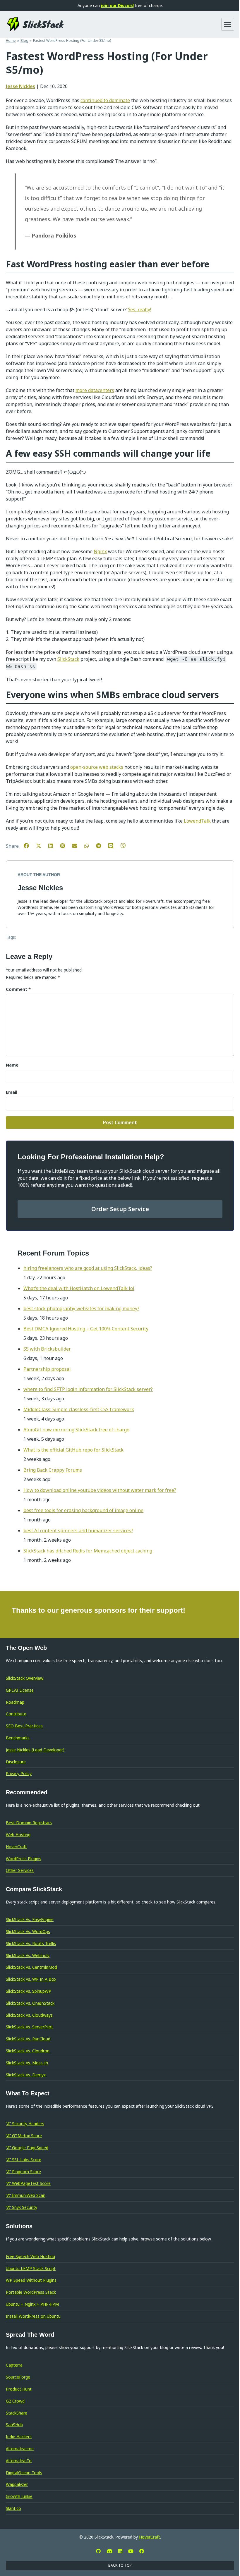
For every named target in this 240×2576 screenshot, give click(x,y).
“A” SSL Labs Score (24, 2160)
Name (12, 1065)
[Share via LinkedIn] (54, 845)
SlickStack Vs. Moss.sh (27, 2063)
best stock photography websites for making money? (81, 1308)
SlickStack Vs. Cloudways (29, 2015)
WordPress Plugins (24, 1859)
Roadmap (15, 1702)
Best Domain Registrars (29, 1823)
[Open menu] (228, 24)
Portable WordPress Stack (31, 2292)
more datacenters (95, 390)
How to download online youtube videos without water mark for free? (100, 1490)
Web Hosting (18, 1835)
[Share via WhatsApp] (90, 845)
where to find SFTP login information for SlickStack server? (88, 1389)
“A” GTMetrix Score (24, 2136)
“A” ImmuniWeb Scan (26, 2195)
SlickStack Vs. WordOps (28, 1931)
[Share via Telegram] (101, 845)
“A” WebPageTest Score (28, 2183)
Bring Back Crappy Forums (53, 1470)
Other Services (20, 1870)
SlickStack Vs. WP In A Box (31, 1979)
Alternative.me (20, 2449)
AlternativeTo (19, 2461)
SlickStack (68, 659)
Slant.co (13, 2508)
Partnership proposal (47, 1369)
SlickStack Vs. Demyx (26, 2075)
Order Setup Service (120, 1209)
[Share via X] (42, 845)
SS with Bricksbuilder (47, 1349)
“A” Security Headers (25, 2124)
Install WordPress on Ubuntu (33, 2316)
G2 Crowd (15, 2401)
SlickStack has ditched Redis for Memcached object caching (88, 1551)
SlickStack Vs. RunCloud (28, 2039)
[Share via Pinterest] (65, 845)
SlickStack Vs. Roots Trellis (31, 1943)
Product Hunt (19, 2389)
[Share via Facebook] (29, 845)
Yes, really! (139, 309)
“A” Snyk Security (22, 2207)
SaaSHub (14, 2425)
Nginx (100, 551)
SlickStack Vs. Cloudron (28, 2051)
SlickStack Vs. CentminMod (31, 1967)
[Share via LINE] (114, 845)
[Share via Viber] (126, 845)
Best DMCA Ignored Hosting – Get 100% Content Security (86, 1329)
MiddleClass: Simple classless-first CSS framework (79, 1409)
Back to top (120, 2565)
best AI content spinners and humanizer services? (78, 1531)
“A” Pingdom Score (23, 2172)
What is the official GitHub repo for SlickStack (73, 1450)
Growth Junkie (19, 2496)
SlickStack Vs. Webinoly (28, 1955)
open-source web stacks (97, 767)
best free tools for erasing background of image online (83, 1510)
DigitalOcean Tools (24, 2473)
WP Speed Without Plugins (31, 2280)
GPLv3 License (20, 1690)
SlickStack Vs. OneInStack (30, 2003)
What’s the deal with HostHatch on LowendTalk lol (79, 1288)
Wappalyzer (17, 2484)
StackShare (17, 2413)
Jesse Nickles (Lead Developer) (35, 1750)
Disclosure (16, 1762)
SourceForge (18, 2377)
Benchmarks (18, 1738)
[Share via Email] (78, 845)
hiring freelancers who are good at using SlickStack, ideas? (88, 1268)
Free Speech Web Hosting (30, 2256)
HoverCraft (16, 1847)
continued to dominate (105, 100)
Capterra (14, 2365)
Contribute (16, 1714)
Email (12, 1092)
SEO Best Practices (24, 1726)
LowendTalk (197, 821)
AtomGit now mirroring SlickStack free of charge (76, 1430)
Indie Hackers (19, 2437)
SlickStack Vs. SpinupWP (29, 1991)
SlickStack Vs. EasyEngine (30, 1919)
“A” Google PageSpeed (27, 2148)
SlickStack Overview (25, 1678)
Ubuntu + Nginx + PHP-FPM (32, 2304)
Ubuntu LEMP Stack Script (31, 2268)
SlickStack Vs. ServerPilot (29, 2027)
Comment (18, 989)
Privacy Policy (19, 1773)
